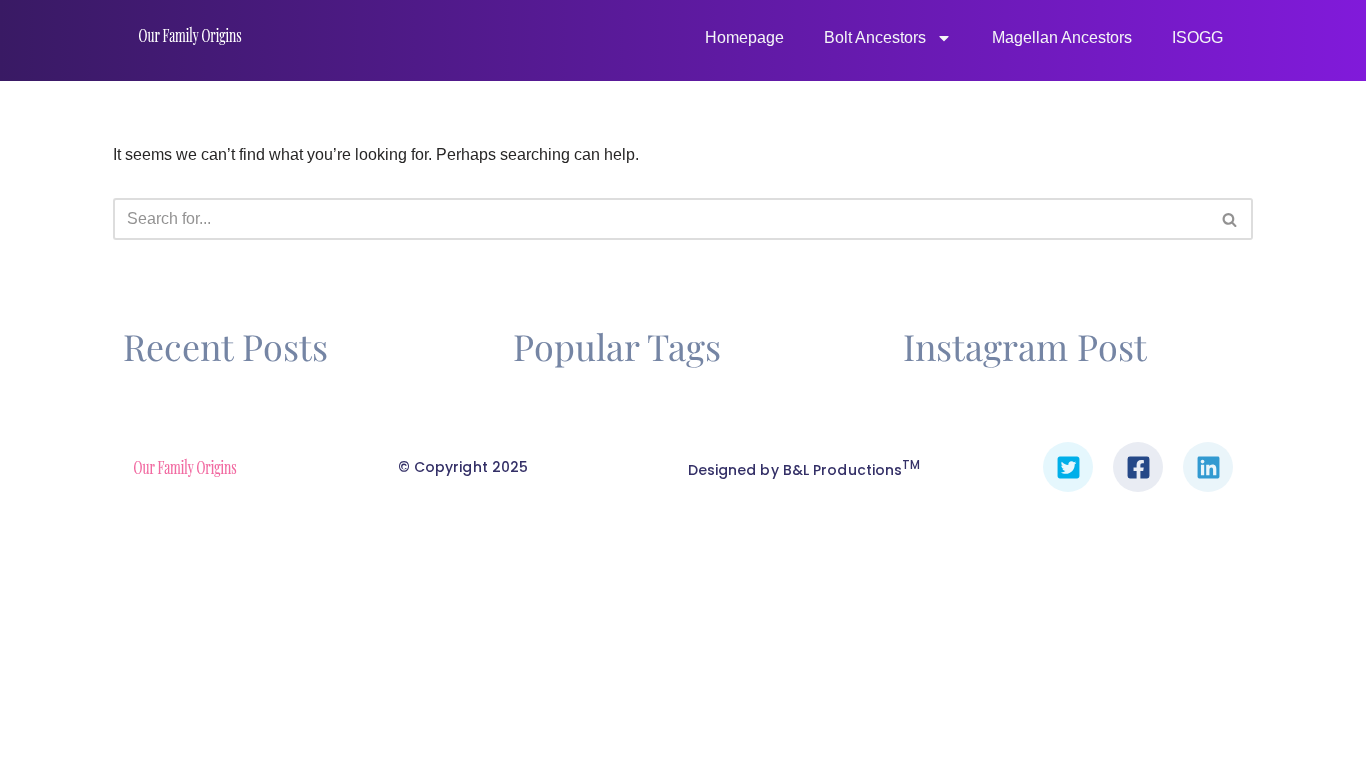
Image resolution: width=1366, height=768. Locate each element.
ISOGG (1197, 37)
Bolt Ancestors (875, 37)
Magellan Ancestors (1062, 37)
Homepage (744, 37)
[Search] (1230, 219)
